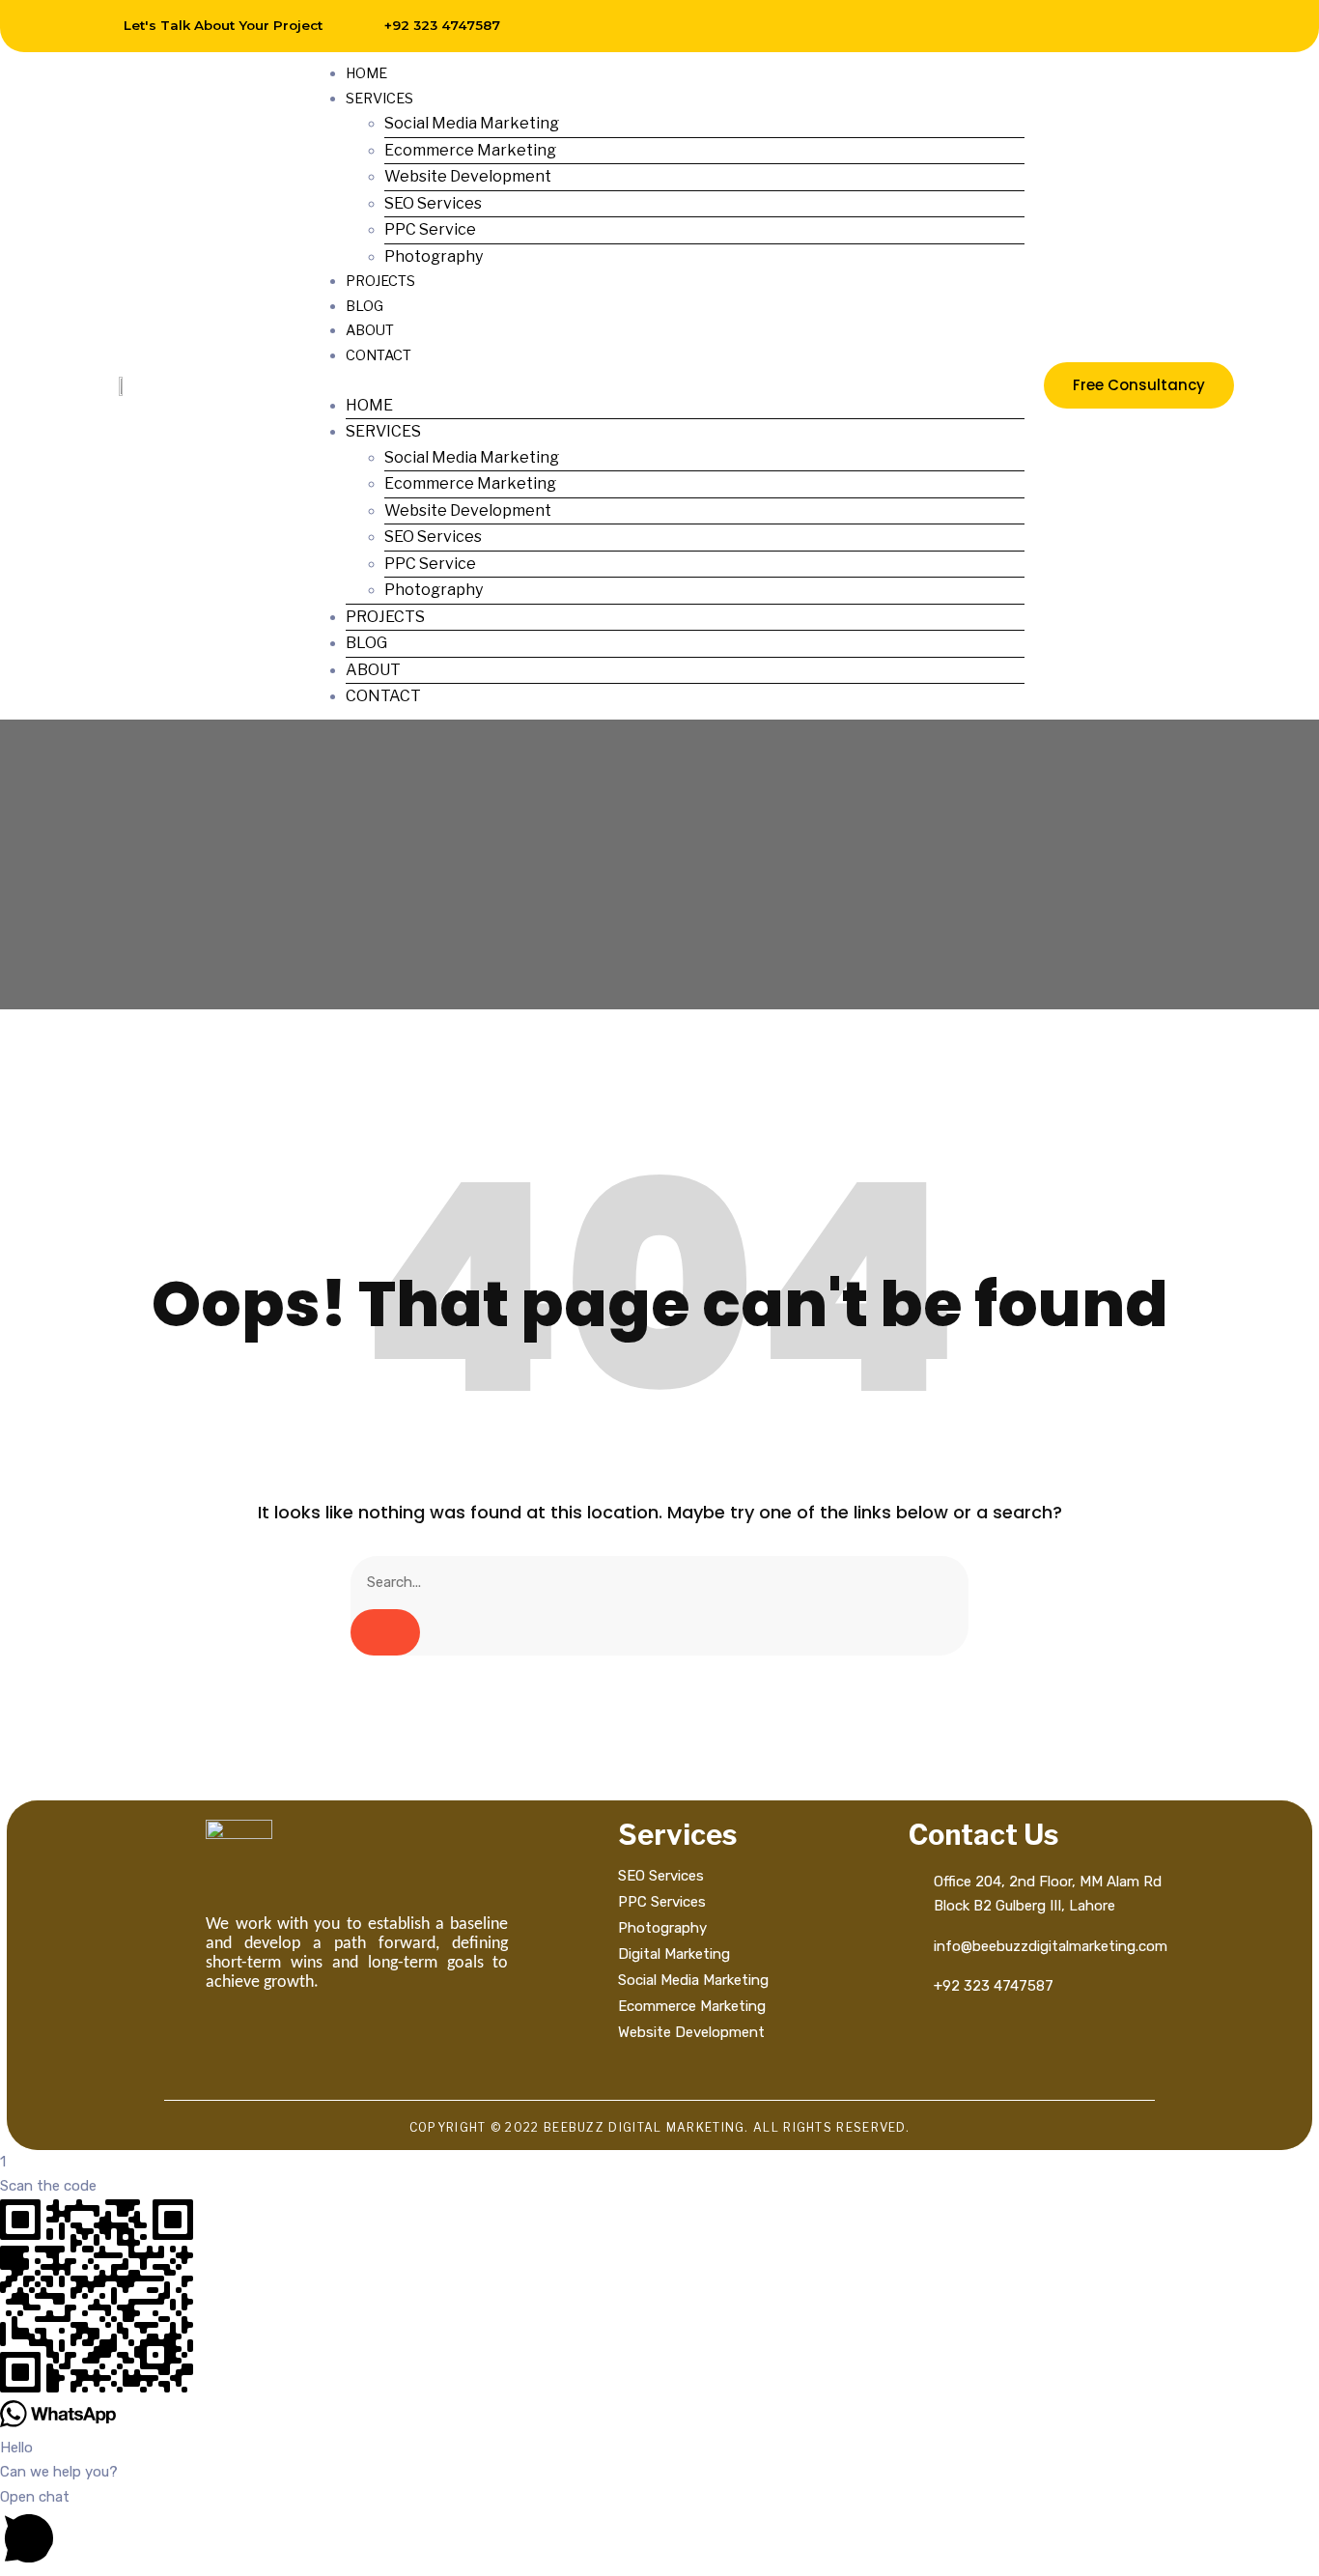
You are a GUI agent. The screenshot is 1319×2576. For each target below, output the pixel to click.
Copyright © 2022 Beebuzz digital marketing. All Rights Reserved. (659, 2127)
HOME (366, 73)
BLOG (365, 306)
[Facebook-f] (1010, 26)
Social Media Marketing (472, 123)
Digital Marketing (674, 1954)
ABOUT (370, 330)
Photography (434, 256)
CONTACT (379, 355)
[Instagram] (1053, 26)
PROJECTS (380, 281)
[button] (665, 381)
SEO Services (433, 203)
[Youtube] (1184, 26)
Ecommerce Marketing (470, 150)
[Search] (385, 1632)
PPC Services (662, 1902)
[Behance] (1140, 26)
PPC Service (430, 229)
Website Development (468, 176)
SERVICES (379, 99)
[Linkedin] (1097, 26)
